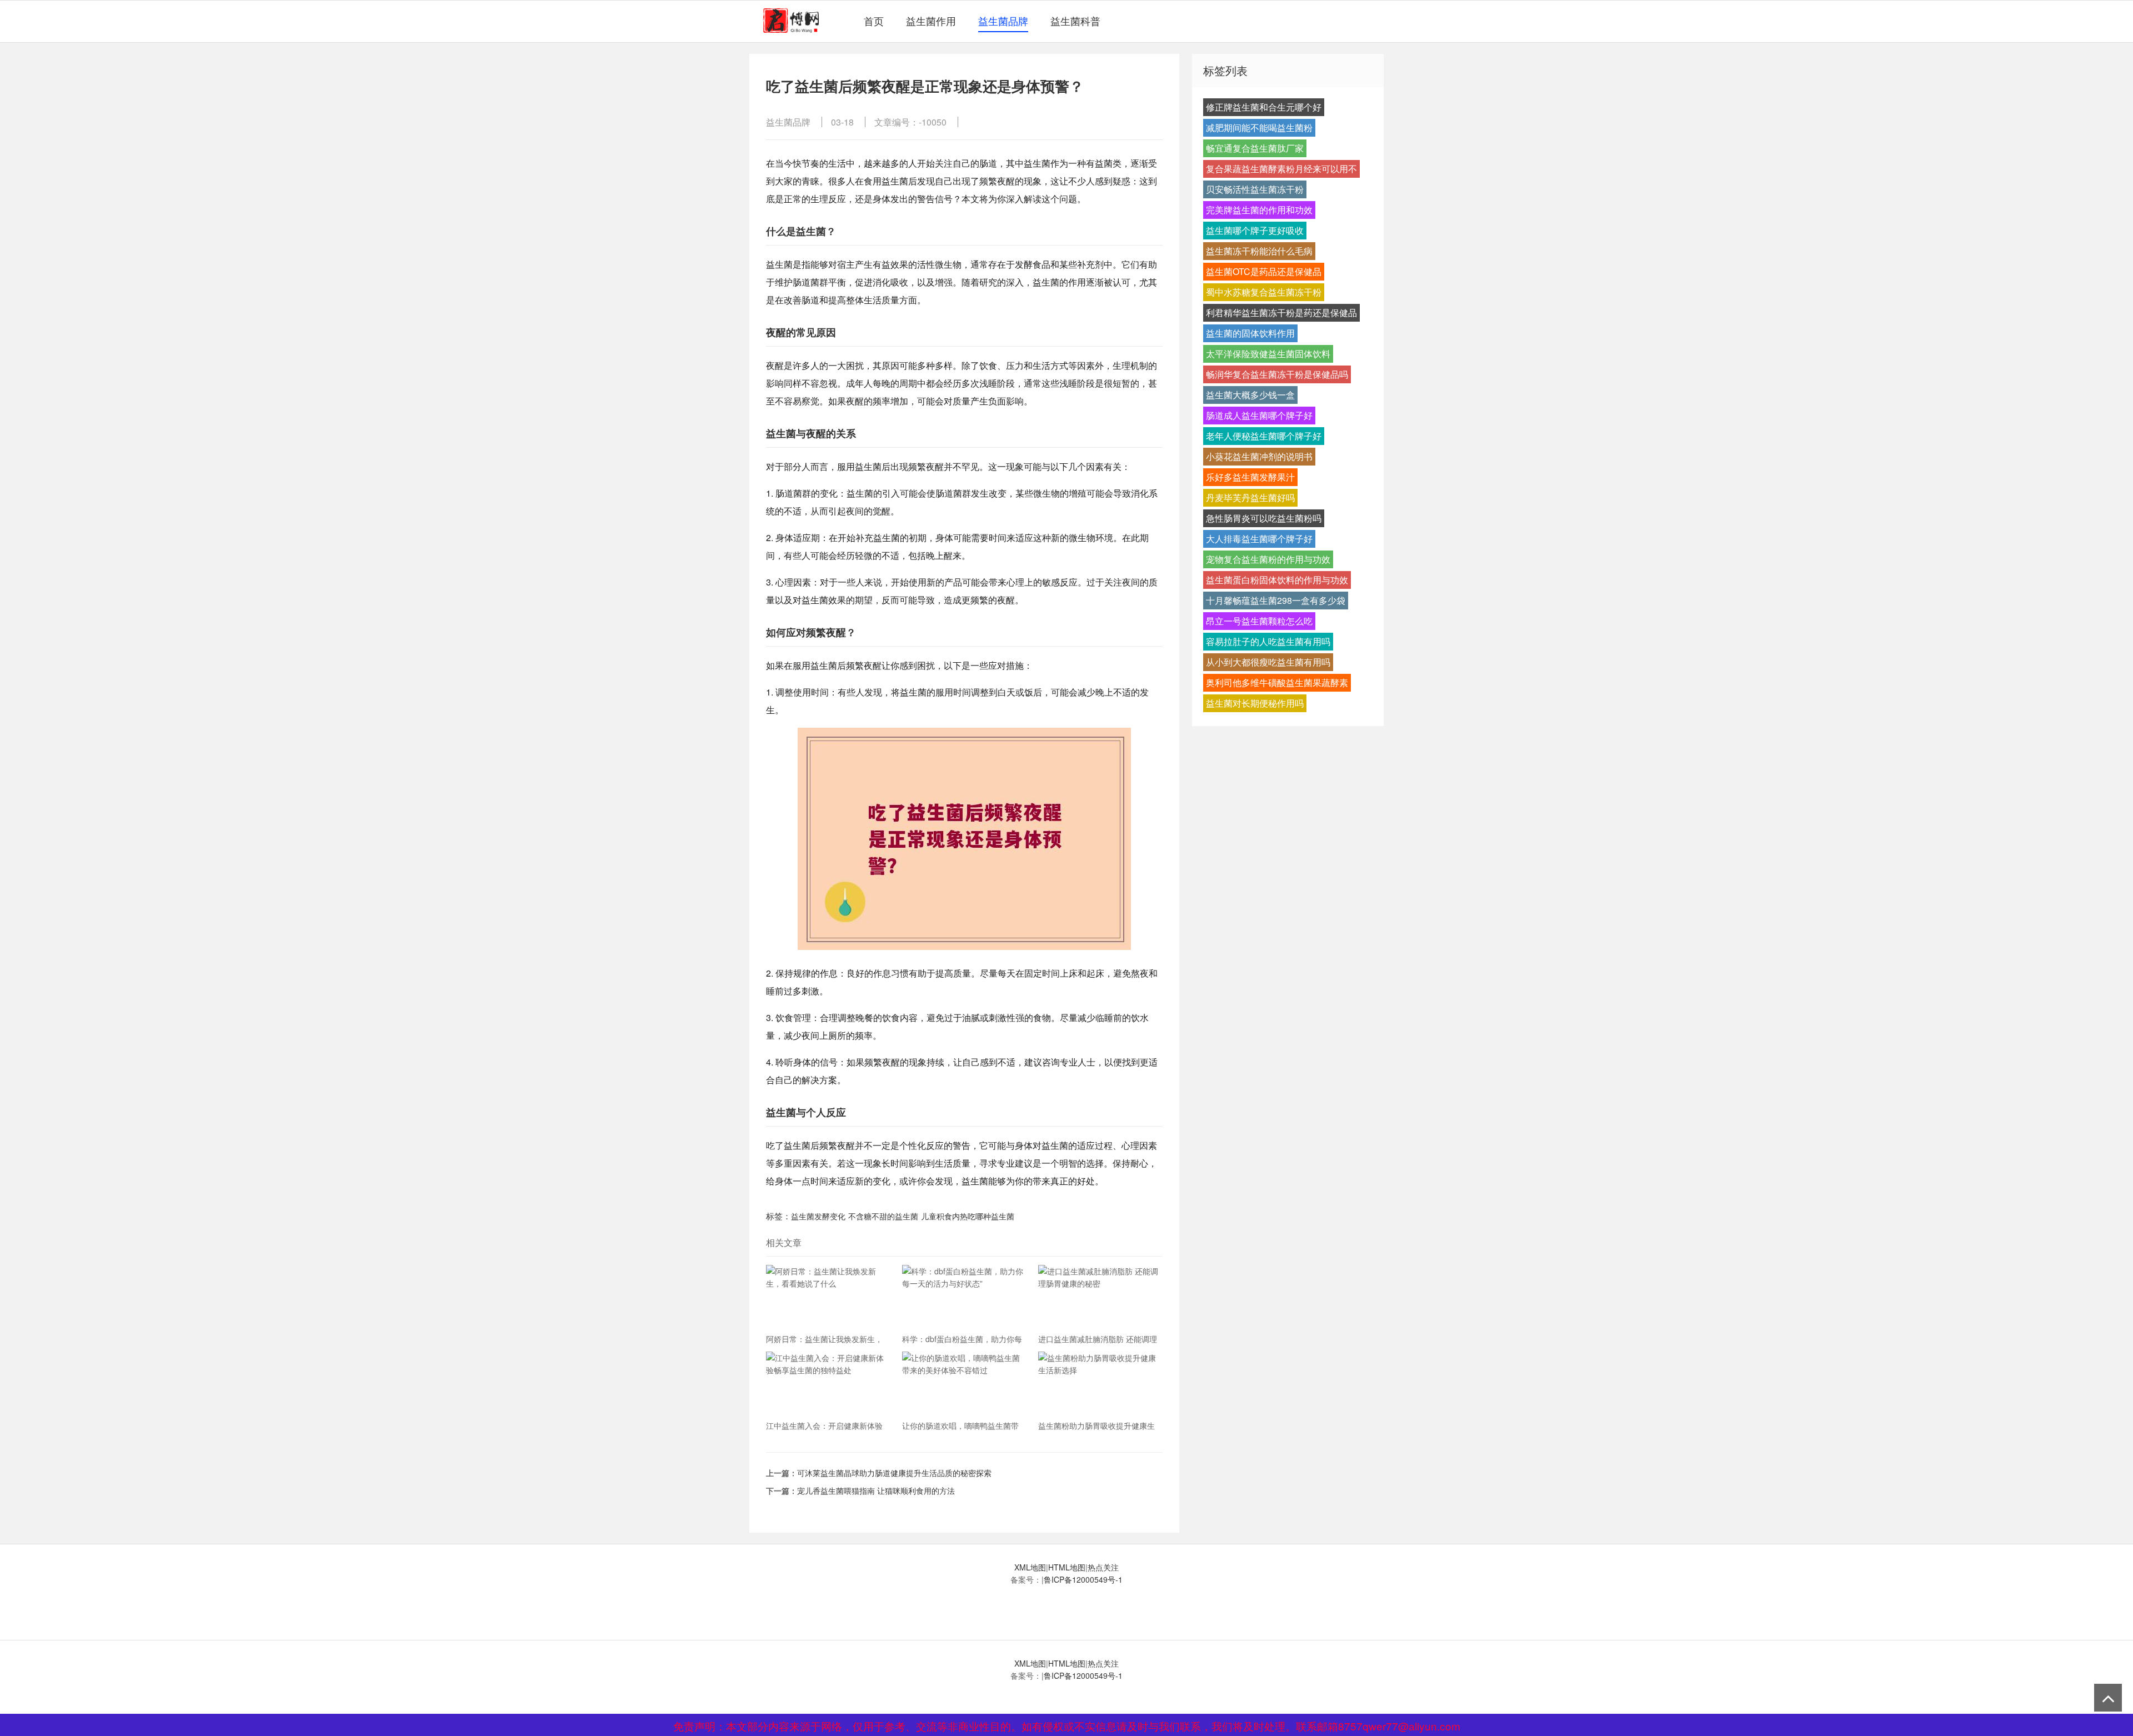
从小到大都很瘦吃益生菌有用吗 (1268, 662)
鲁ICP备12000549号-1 (1083, 1579)
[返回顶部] (2108, 1698)
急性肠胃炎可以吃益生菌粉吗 (1264, 518)
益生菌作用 (931, 21)
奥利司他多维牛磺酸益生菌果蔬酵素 (1277, 682)
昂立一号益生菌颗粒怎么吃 (1259, 621)
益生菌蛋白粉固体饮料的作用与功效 (1277, 580)
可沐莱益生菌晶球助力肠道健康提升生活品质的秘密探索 (894, 1473)
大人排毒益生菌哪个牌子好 (1259, 539)
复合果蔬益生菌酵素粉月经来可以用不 (1281, 169)
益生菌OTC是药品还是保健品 (1264, 271)
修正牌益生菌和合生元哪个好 (1264, 107)
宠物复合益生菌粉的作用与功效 (1268, 559)
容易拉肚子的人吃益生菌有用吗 (1268, 641)
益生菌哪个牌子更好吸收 (1255, 230)
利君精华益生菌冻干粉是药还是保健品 (1281, 312)
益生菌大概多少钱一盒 (1250, 395)
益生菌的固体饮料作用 (1250, 333)
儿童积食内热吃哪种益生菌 (968, 1216)
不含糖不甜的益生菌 (883, 1216)
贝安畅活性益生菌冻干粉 (1255, 189)
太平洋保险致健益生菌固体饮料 (1268, 354)
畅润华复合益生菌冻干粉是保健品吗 (1277, 374)
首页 (874, 21)
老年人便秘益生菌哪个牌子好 (1264, 436)
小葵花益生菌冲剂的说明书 (1259, 456)
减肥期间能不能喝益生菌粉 (1259, 127)
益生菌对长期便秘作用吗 (1255, 703)
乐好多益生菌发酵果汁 (1250, 477)
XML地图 (1030, 1567)
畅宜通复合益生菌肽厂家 (1255, 148)
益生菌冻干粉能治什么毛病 (1259, 251)
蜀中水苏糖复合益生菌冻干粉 (1264, 292)
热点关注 (1103, 1567)
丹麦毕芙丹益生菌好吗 (1250, 497)
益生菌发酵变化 (818, 1216)
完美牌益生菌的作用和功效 (1259, 210)
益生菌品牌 (1003, 21)
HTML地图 (1067, 1567)
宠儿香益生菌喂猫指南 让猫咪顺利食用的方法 (876, 1490)
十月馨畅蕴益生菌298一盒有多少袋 (1276, 600)
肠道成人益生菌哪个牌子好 (1259, 415)
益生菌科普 (1075, 21)
